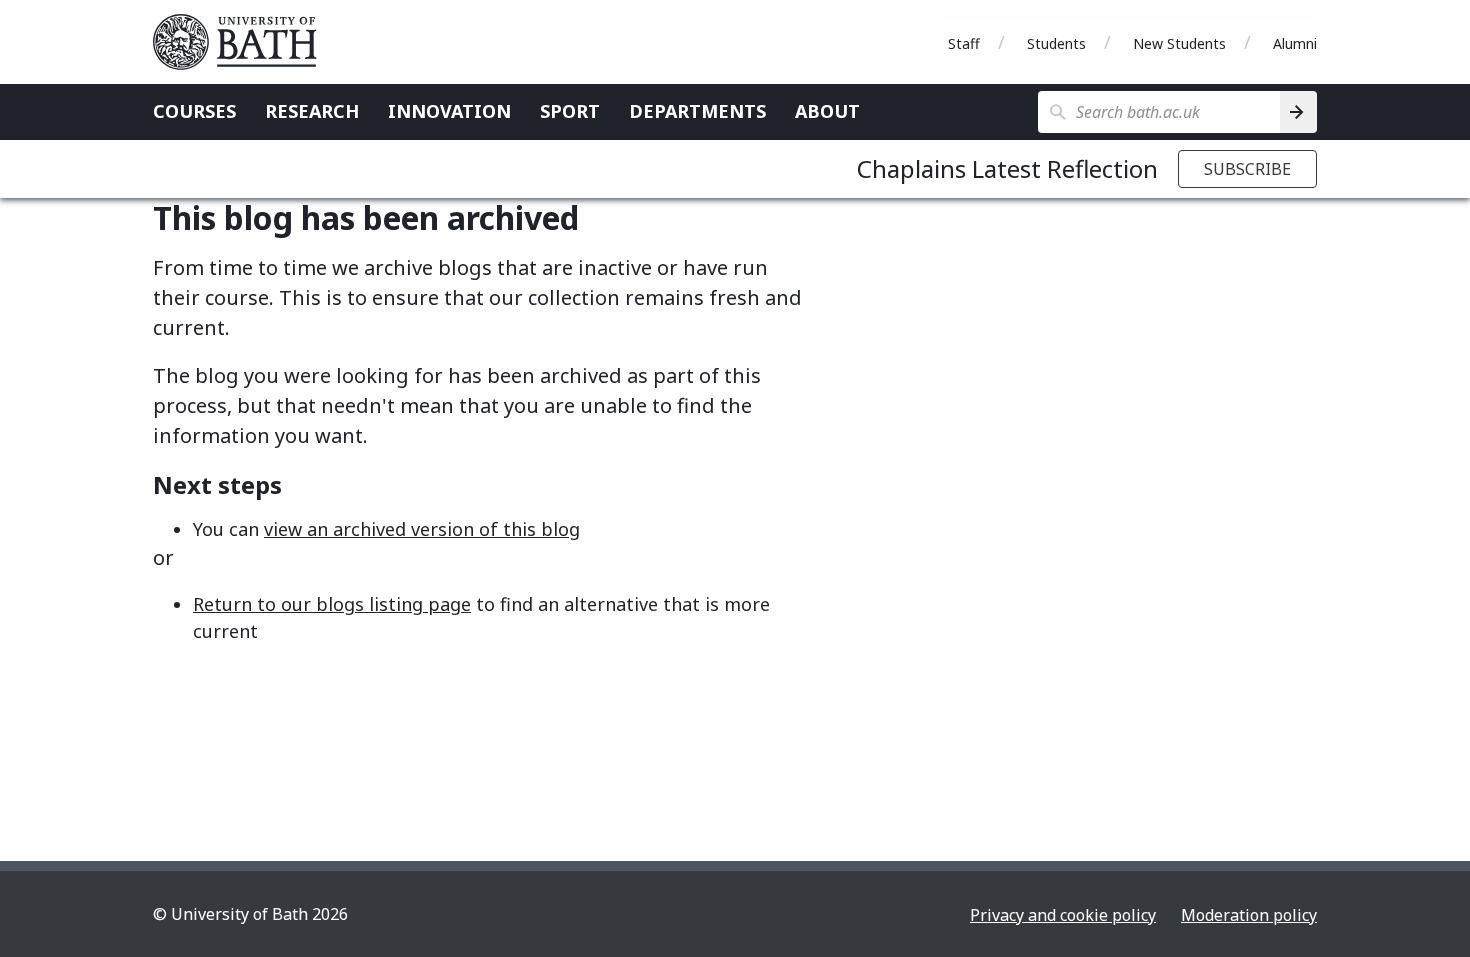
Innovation (449, 111)
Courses (194, 111)
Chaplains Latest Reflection (1007, 168)
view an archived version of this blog (422, 529)
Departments (697, 111)
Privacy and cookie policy (1063, 915)
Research (312, 111)
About (827, 111)
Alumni (1295, 43)
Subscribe (1247, 169)
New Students (1179, 43)
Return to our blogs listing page (332, 604)
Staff (964, 43)
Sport (570, 111)
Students (1056, 43)
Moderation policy (1249, 915)
